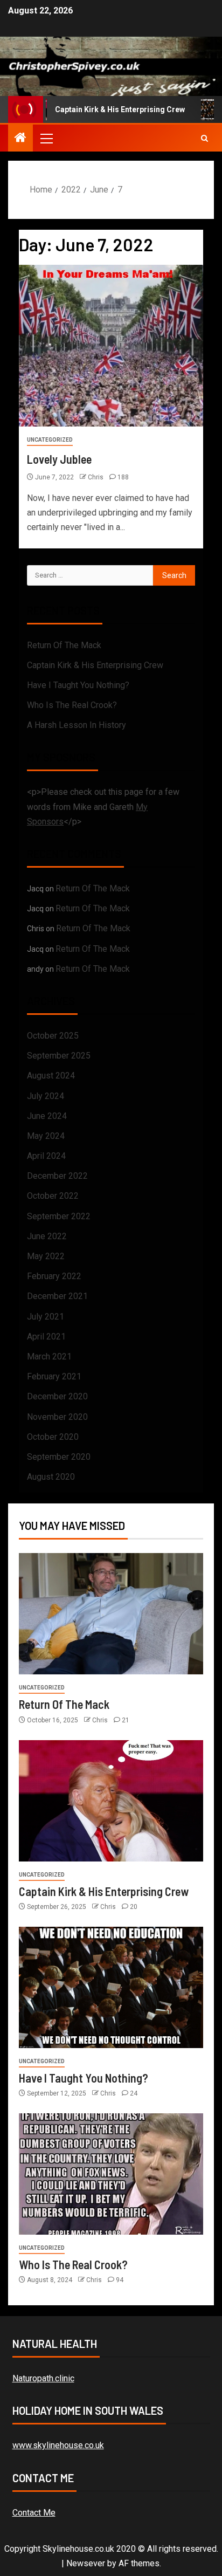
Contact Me (34, 2513)
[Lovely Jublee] (111, 346)
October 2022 (53, 1196)
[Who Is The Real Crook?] (111, 2174)
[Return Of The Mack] (111, 1614)
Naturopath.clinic (43, 2378)
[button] (46, 138)
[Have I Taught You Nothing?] (111, 1987)
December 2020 (57, 1396)
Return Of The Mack (64, 645)
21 (126, 1720)
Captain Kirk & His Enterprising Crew (105, 109)
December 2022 (57, 1176)
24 (134, 2093)
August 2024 (51, 1076)
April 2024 (46, 1156)
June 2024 (47, 1116)
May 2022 (46, 1256)
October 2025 (53, 1036)
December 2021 (57, 1296)
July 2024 (46, 1096)
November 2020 (57, 1417)
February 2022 (54, 1276)
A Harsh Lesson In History (77, 725)
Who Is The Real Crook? (72, 705)
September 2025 (59, 1056)
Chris (96, 477)
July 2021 (46, 1317)
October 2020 (53, 1437)
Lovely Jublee (59, 459)
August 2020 (51, 1477)
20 (134, 1907)
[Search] (204, 138)
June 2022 (47, 1236)
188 (123, 477)
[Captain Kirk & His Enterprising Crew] (111, 1801)
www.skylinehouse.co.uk (58, 2445)
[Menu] (46, 138)
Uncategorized (50, 440)
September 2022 (59, 1216)
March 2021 (49, 1356)
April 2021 (46, 1337)
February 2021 (54, 1376)
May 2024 (46, 1136)
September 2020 (59, 1457)
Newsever (86, 2563)
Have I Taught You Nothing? (78, 685)
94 (120, 2280)
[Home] (20, 139)
